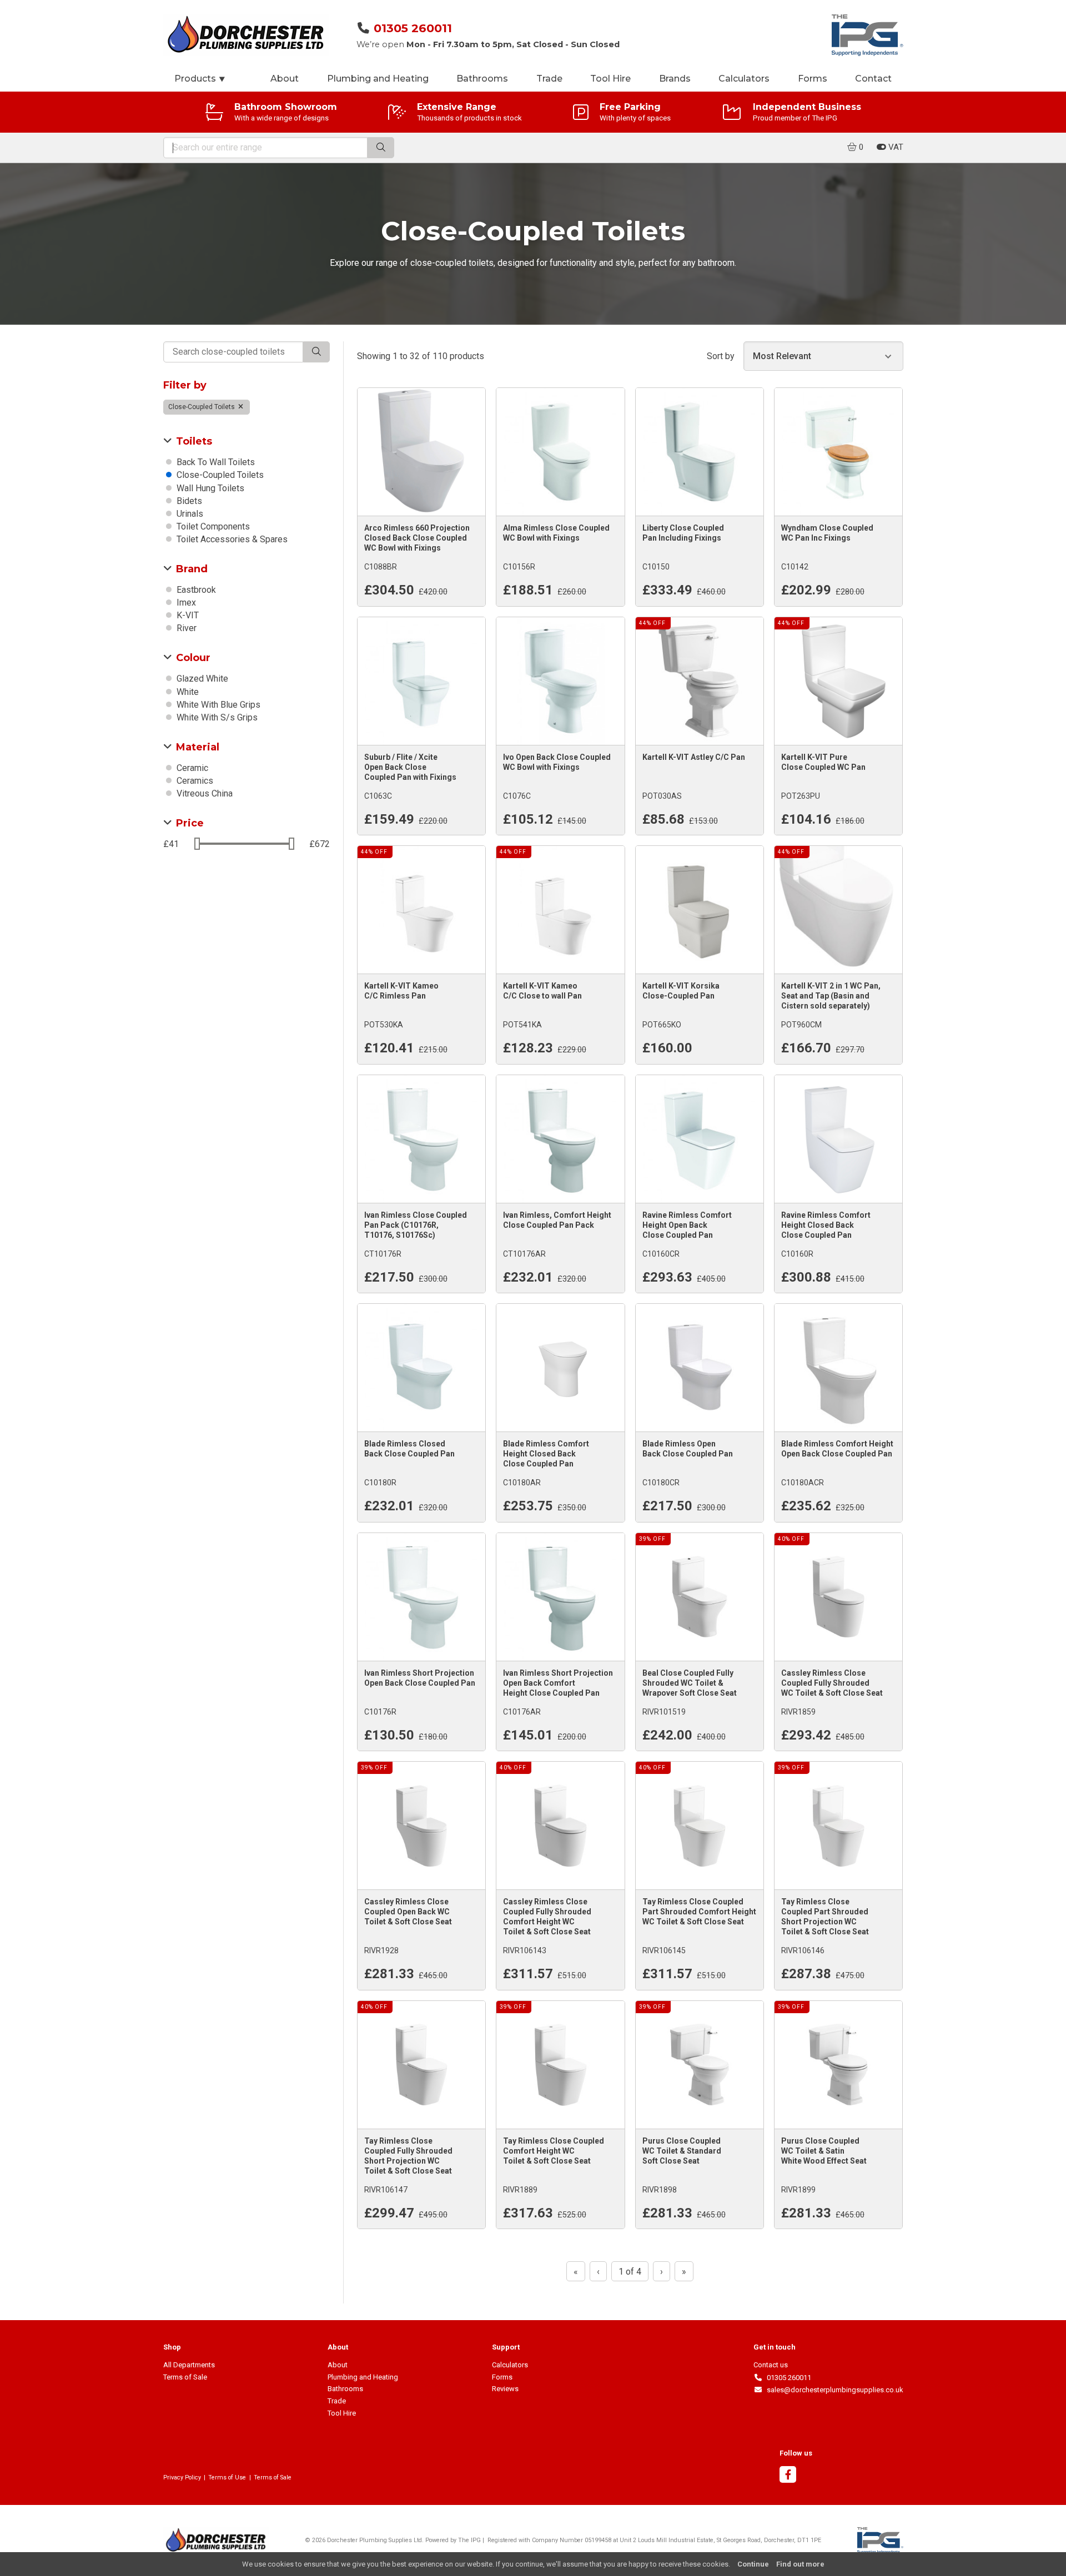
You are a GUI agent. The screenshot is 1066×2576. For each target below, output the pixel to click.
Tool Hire (610, 79)
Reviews (505, 2389)
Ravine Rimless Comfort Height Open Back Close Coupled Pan (687, 1225)
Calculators (744, 79)
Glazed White (201, 679)
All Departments (189, 2365)
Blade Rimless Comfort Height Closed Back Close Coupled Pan (546, 1454)
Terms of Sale (185, 2377)
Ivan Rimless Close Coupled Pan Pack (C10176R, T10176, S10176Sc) (416, 1225)
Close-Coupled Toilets (202, 407)
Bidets (188, 501)
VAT (895, 147)
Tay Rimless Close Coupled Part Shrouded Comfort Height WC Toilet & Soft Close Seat (699, 1912)
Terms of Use (227, 2477)
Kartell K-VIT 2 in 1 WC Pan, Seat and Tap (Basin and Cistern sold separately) (831, 996)
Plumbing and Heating (378, 79)
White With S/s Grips (216, 717)
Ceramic (191, 768)
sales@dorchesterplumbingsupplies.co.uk (833, 2390)
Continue (753, 2564)
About (285, 79)
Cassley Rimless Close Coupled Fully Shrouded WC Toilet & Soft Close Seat (832, 1683)
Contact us (771, 2365)
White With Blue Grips (217, 705)
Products (200, 79)
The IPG (469, 2540)
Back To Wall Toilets (215, 462)
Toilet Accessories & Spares (231, 539)
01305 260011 (413, 28)
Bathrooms (482, 79)
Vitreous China (203, 793)
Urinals (189, 514)
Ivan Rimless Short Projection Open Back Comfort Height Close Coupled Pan (558, 1683)
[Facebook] (788, 2476)
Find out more (800, 2564)
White (187, 692)
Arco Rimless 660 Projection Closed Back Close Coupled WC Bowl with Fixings (417, 538)
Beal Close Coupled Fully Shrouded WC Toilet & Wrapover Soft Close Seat (690, 1683)
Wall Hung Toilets (209, 488)
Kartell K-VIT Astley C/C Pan (694, 757)
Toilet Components (212, 526)
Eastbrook (195, 590)
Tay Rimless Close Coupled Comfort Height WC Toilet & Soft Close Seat (554, 2151)
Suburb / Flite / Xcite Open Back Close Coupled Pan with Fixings (410, 767)
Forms (813, 79)
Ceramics (194, 781)
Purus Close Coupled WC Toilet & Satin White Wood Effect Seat (824, 2151)
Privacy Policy (182, 2477)
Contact (873, 79)
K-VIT (187, 615)
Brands (675, 79)
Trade (549, 79)
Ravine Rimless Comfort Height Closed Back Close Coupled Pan (826, 1225)
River (185, 628)
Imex (185, 603)
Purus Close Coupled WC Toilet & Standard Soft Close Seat (682, 2151)
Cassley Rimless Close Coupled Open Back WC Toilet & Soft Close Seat (408, 1912)
